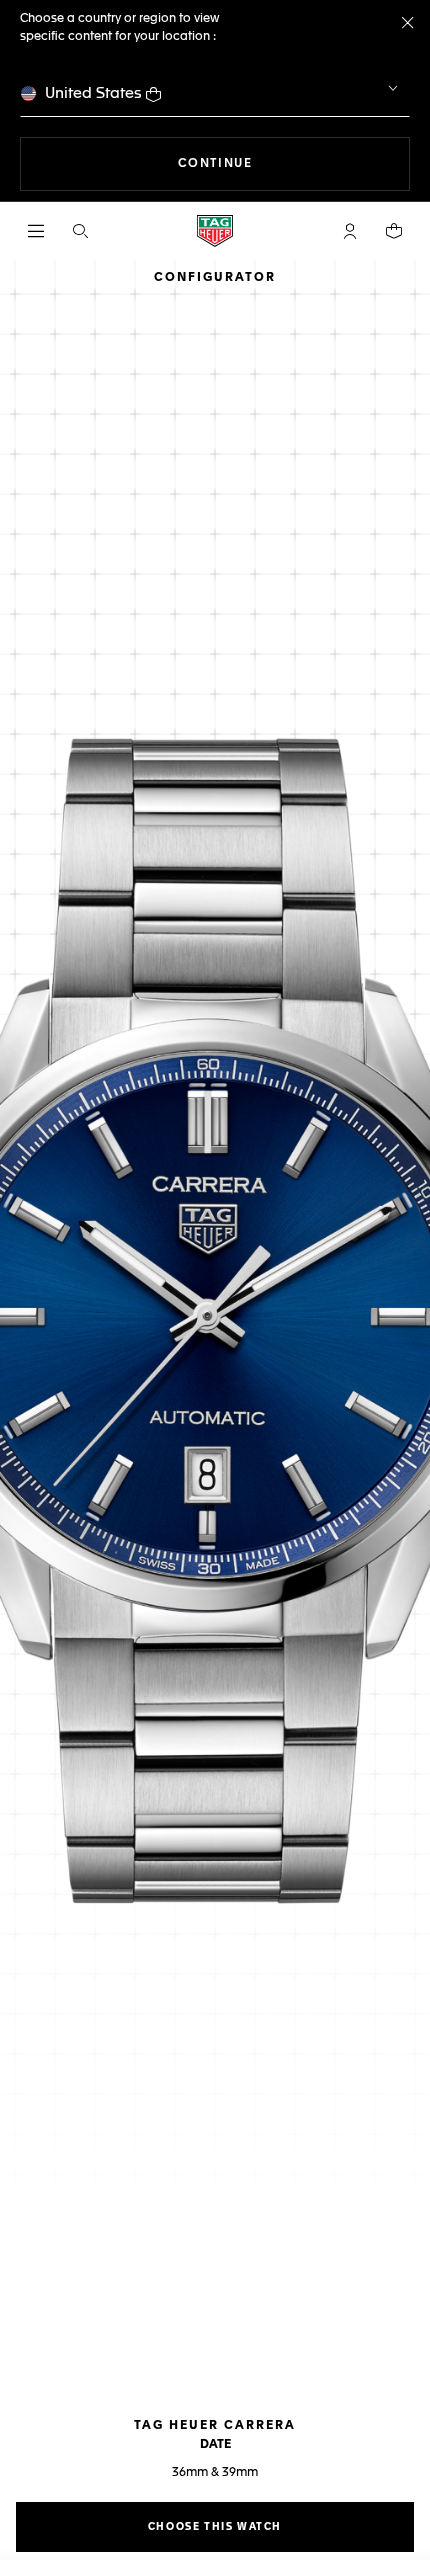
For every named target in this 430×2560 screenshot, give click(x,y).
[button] (350, 231)
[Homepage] (215, 231)
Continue (294, 163)
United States (93, 93)
